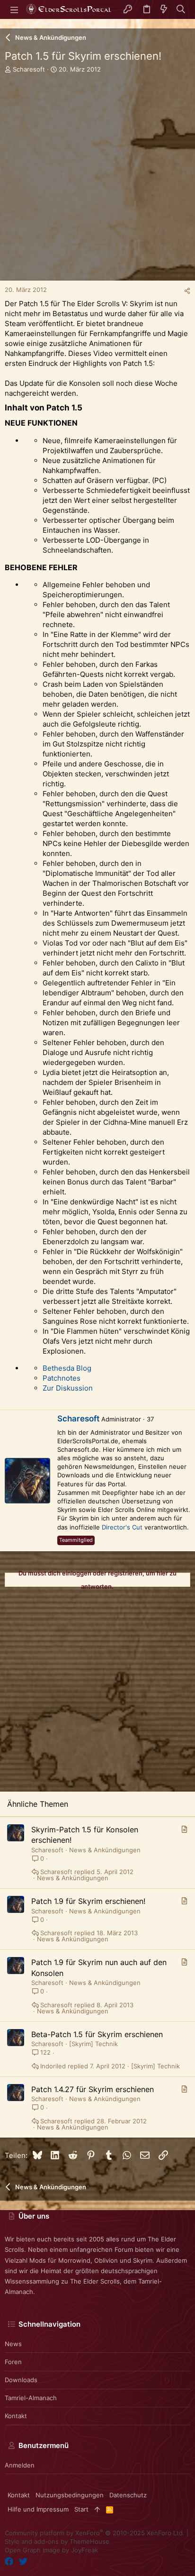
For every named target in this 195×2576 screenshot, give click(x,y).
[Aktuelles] (164, 10)
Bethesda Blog (67, 1368)
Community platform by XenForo (95, 2533)
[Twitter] (23, 2562)
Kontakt (16, 2416)
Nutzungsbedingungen (70, 2495)
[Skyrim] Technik (93, 2044)
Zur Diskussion (68, 1388)
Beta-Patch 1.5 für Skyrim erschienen (97, 2034)
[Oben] (97, 2509)
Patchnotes (62, 1378)
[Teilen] (187, 291)
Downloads (21, 2380)
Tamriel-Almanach (31, 2398)
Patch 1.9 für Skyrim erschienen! (88, 1901)
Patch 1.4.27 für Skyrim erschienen (93, 2089)
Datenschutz (128, 2495)
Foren (13, 2362)
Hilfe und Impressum (38, 2509)
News (13, 2344)
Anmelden (20, 2465)
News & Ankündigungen (105, 1850)
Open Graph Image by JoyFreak (51, 2550)
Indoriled (53, 2066)
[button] (14, 9)
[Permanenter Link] (86, 408)
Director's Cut (122, 1527)
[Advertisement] (97, 183)
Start (81, 2509)
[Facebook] (9, 2562)
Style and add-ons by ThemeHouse (57, 2541)
